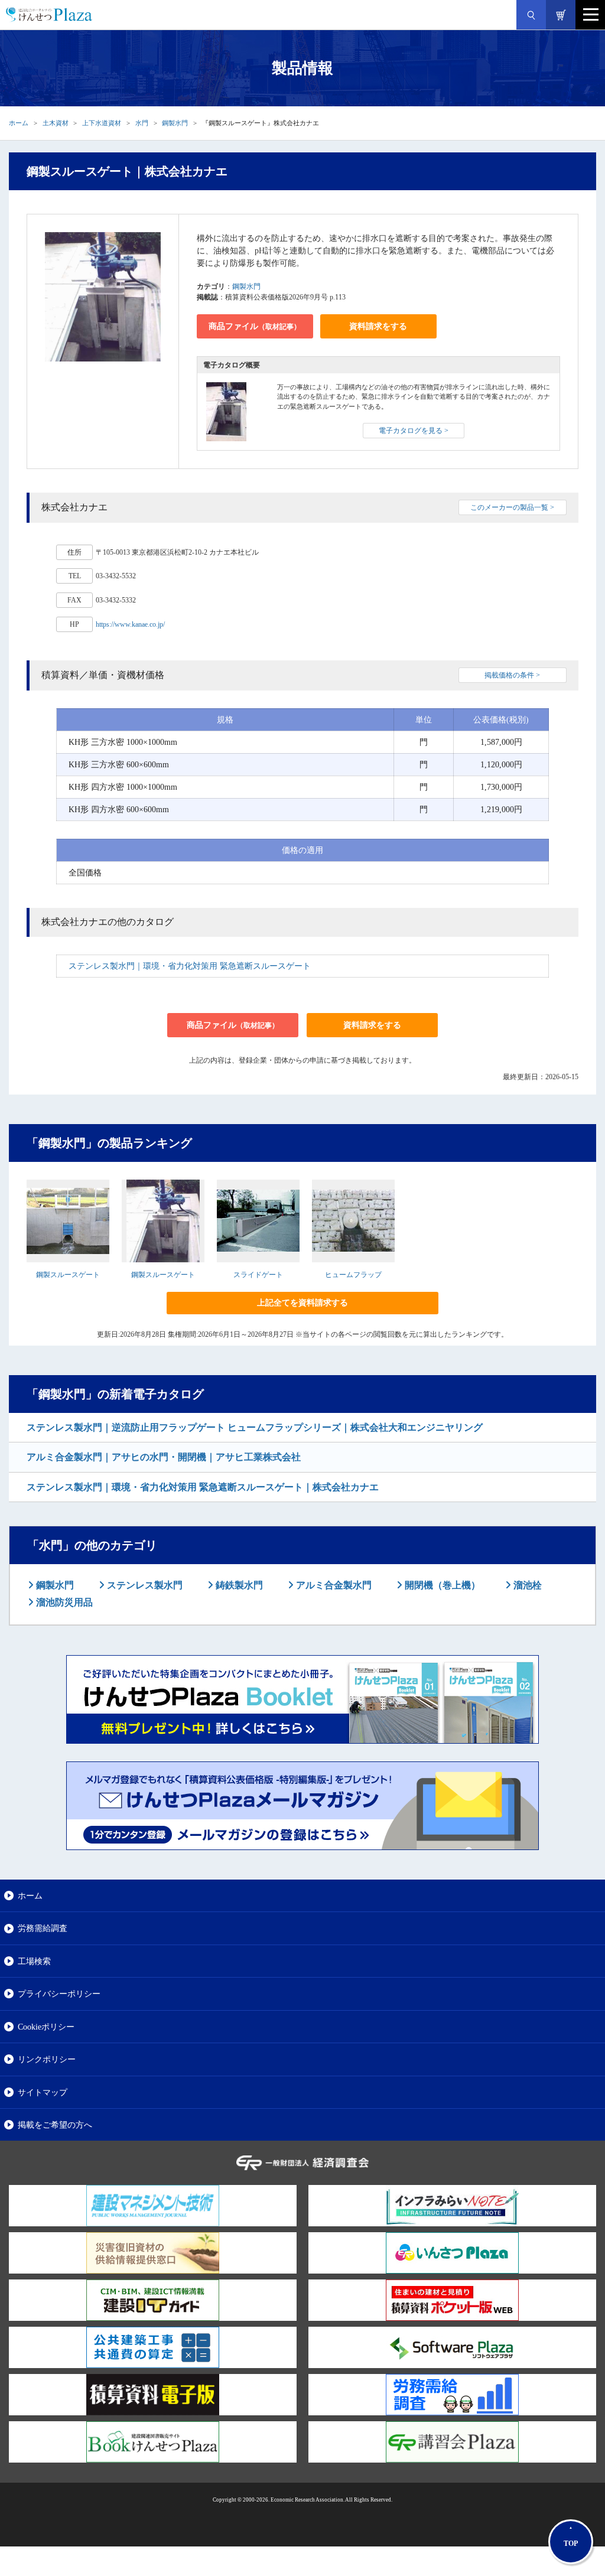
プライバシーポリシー (59, 1994)
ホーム (19, 123)
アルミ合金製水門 (333, 1585)
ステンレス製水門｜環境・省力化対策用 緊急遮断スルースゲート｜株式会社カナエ (203, 1487)
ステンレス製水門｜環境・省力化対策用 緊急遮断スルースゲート (190, 966)
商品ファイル (255, 326)
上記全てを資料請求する (302, 1303)
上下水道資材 (102, 123)
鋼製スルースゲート (68, 1275)
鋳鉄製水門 (238, 1585)
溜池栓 (526, 1585)
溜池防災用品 (63, 1602)
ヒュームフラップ (353, 1275)
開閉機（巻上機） (441, 1585)
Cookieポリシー (46, 2027)
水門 (142, 123)
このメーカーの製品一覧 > (512, 507)
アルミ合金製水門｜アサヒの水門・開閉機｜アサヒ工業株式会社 (164, 1457)
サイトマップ (43, 2092)
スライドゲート (258, 1275)
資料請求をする (378, 326)
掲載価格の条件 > (512, 675)
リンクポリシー (47, 2059)
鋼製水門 (175, 123)
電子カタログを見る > (414, 431)
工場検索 (34, 1961)
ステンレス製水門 (144, 1585)
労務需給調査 (43, 1928)
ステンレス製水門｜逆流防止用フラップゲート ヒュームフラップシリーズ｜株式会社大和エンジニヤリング (255, 1427)
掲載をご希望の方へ (55, 2125)
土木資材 (56, 123)
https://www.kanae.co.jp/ (130, 624)
